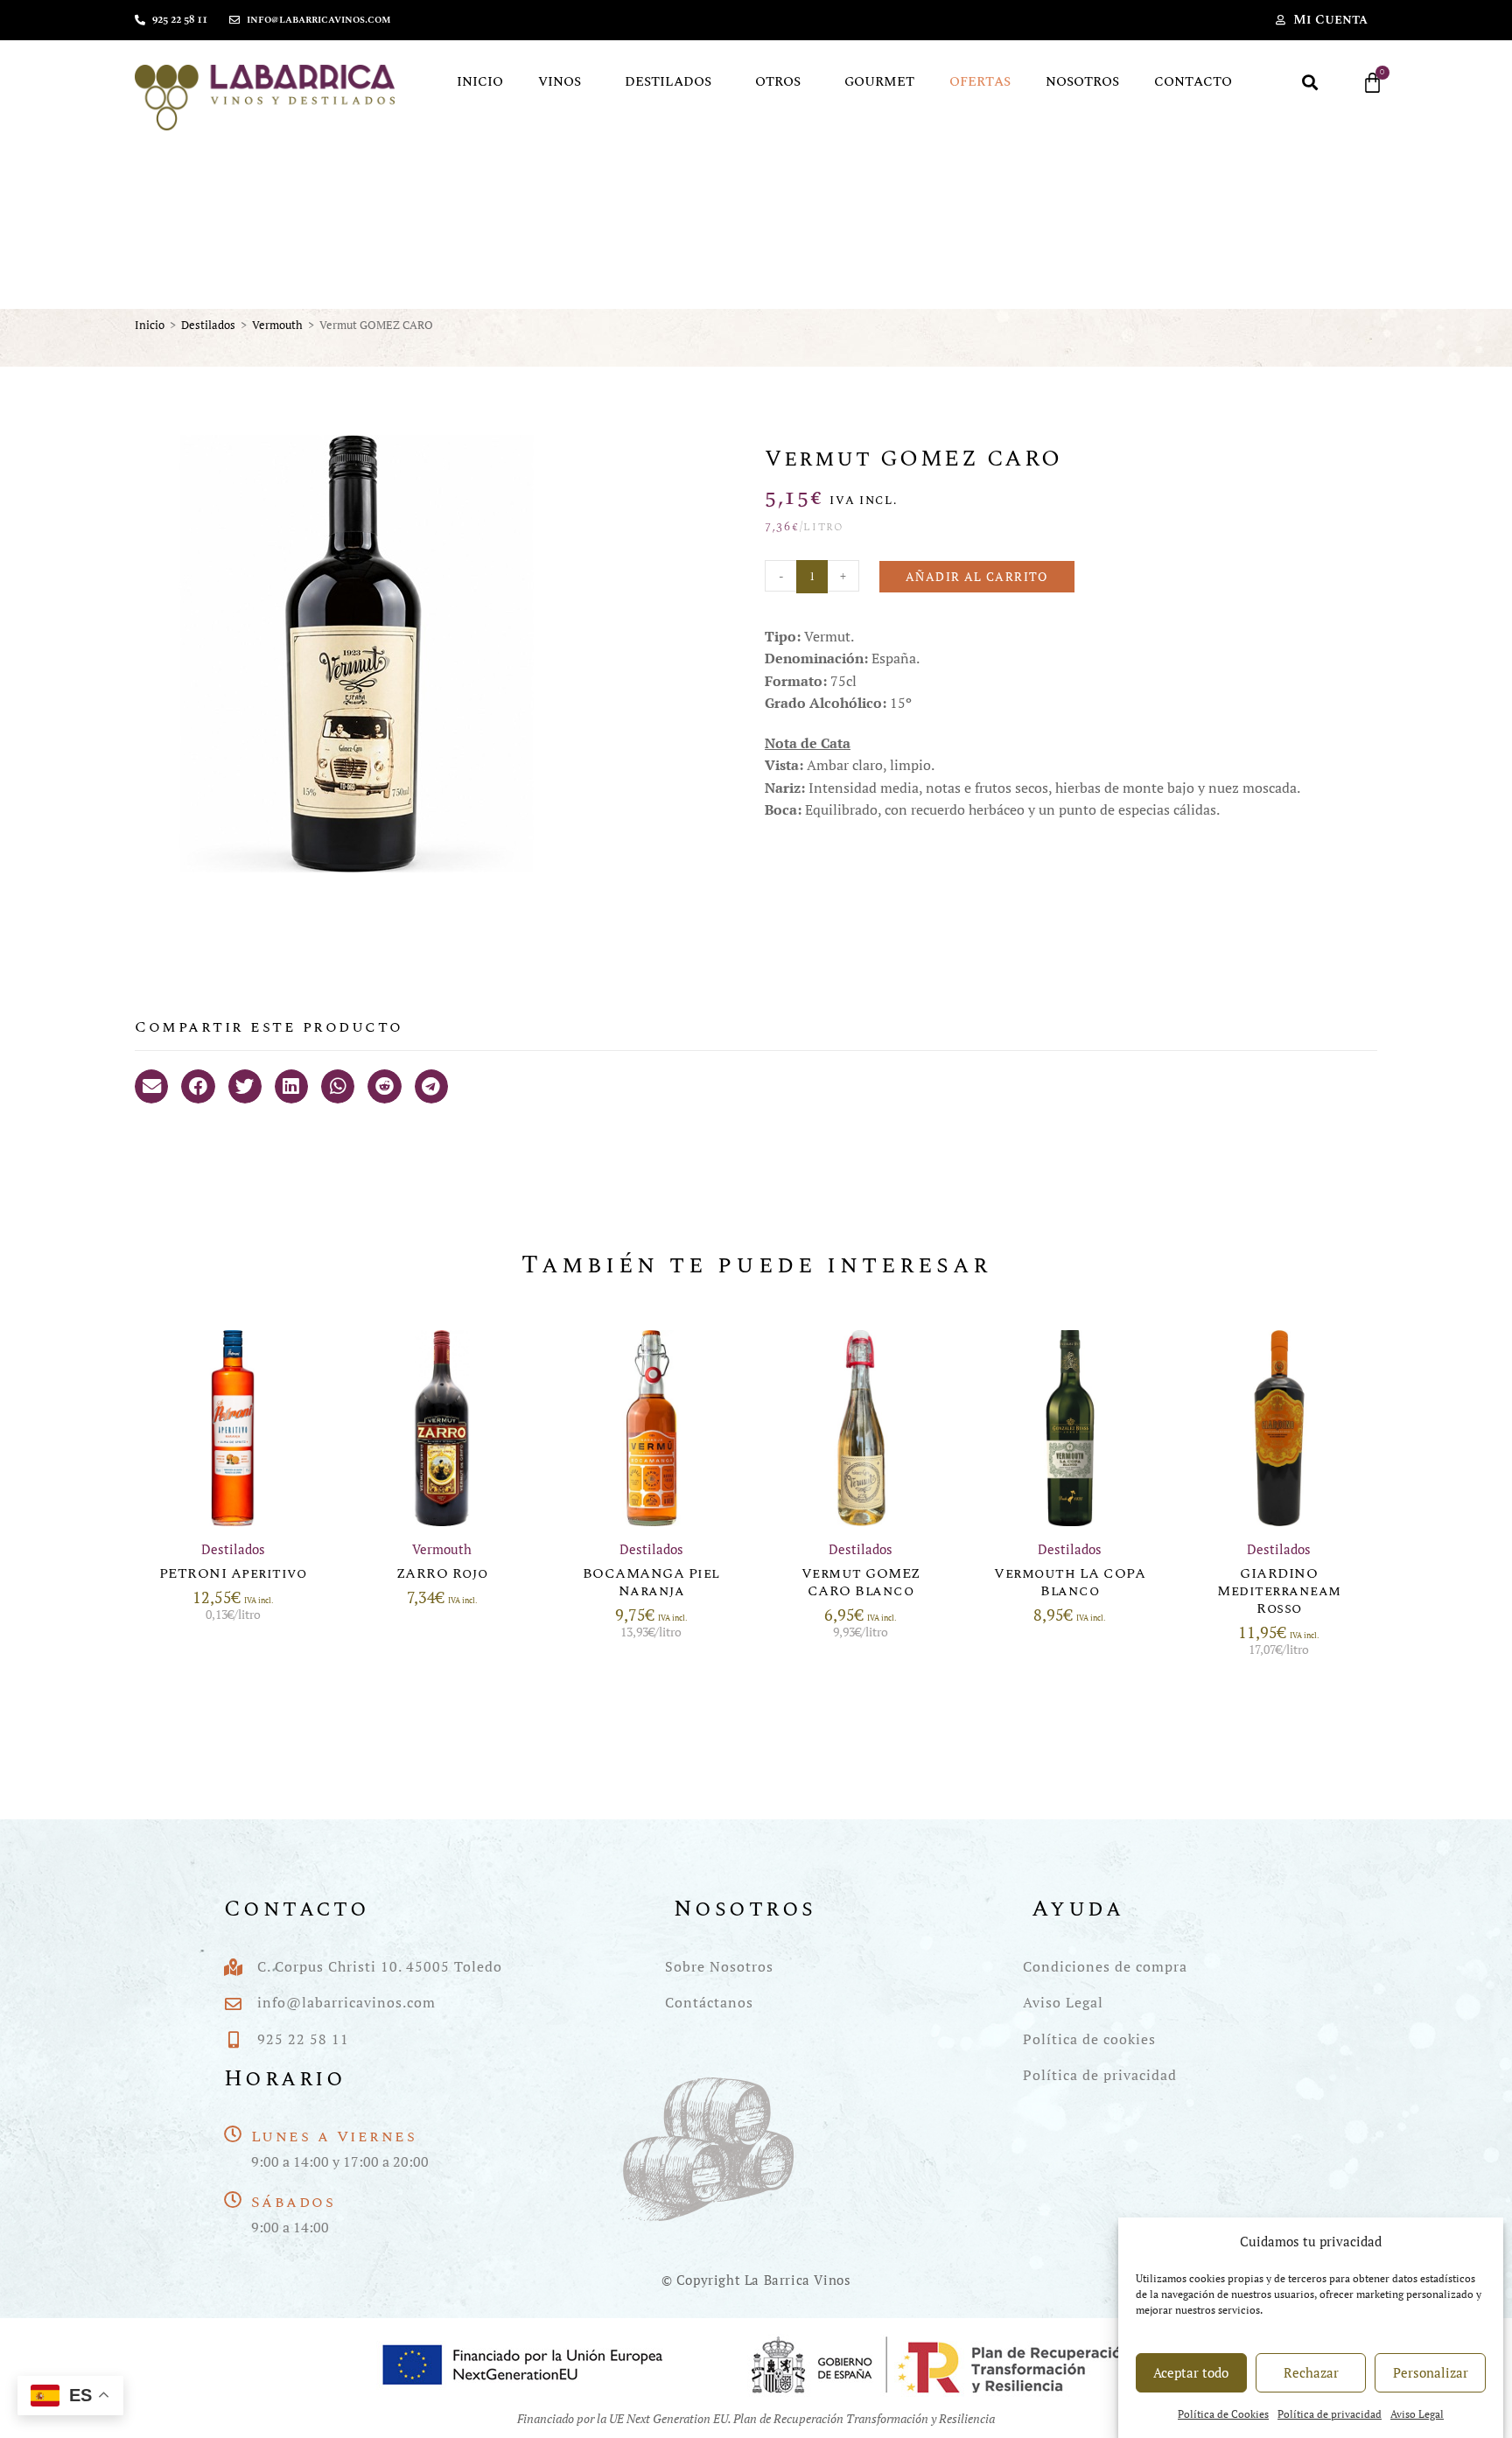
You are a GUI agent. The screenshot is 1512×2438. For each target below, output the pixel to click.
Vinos (560, 82)
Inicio (480, 82)
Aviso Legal (1417, 2414)
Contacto (1193, 82)
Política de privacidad (1330, 2414)
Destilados (668, 82)
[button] (1310, 83)
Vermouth (277, 325)
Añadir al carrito (977, 576)
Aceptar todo (1191, 2372)
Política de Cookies (1223, 2414)
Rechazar (1311, 2372)
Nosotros (1082, 82)
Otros (778, 82)
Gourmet (879, 82)
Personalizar (1431, 2372)
